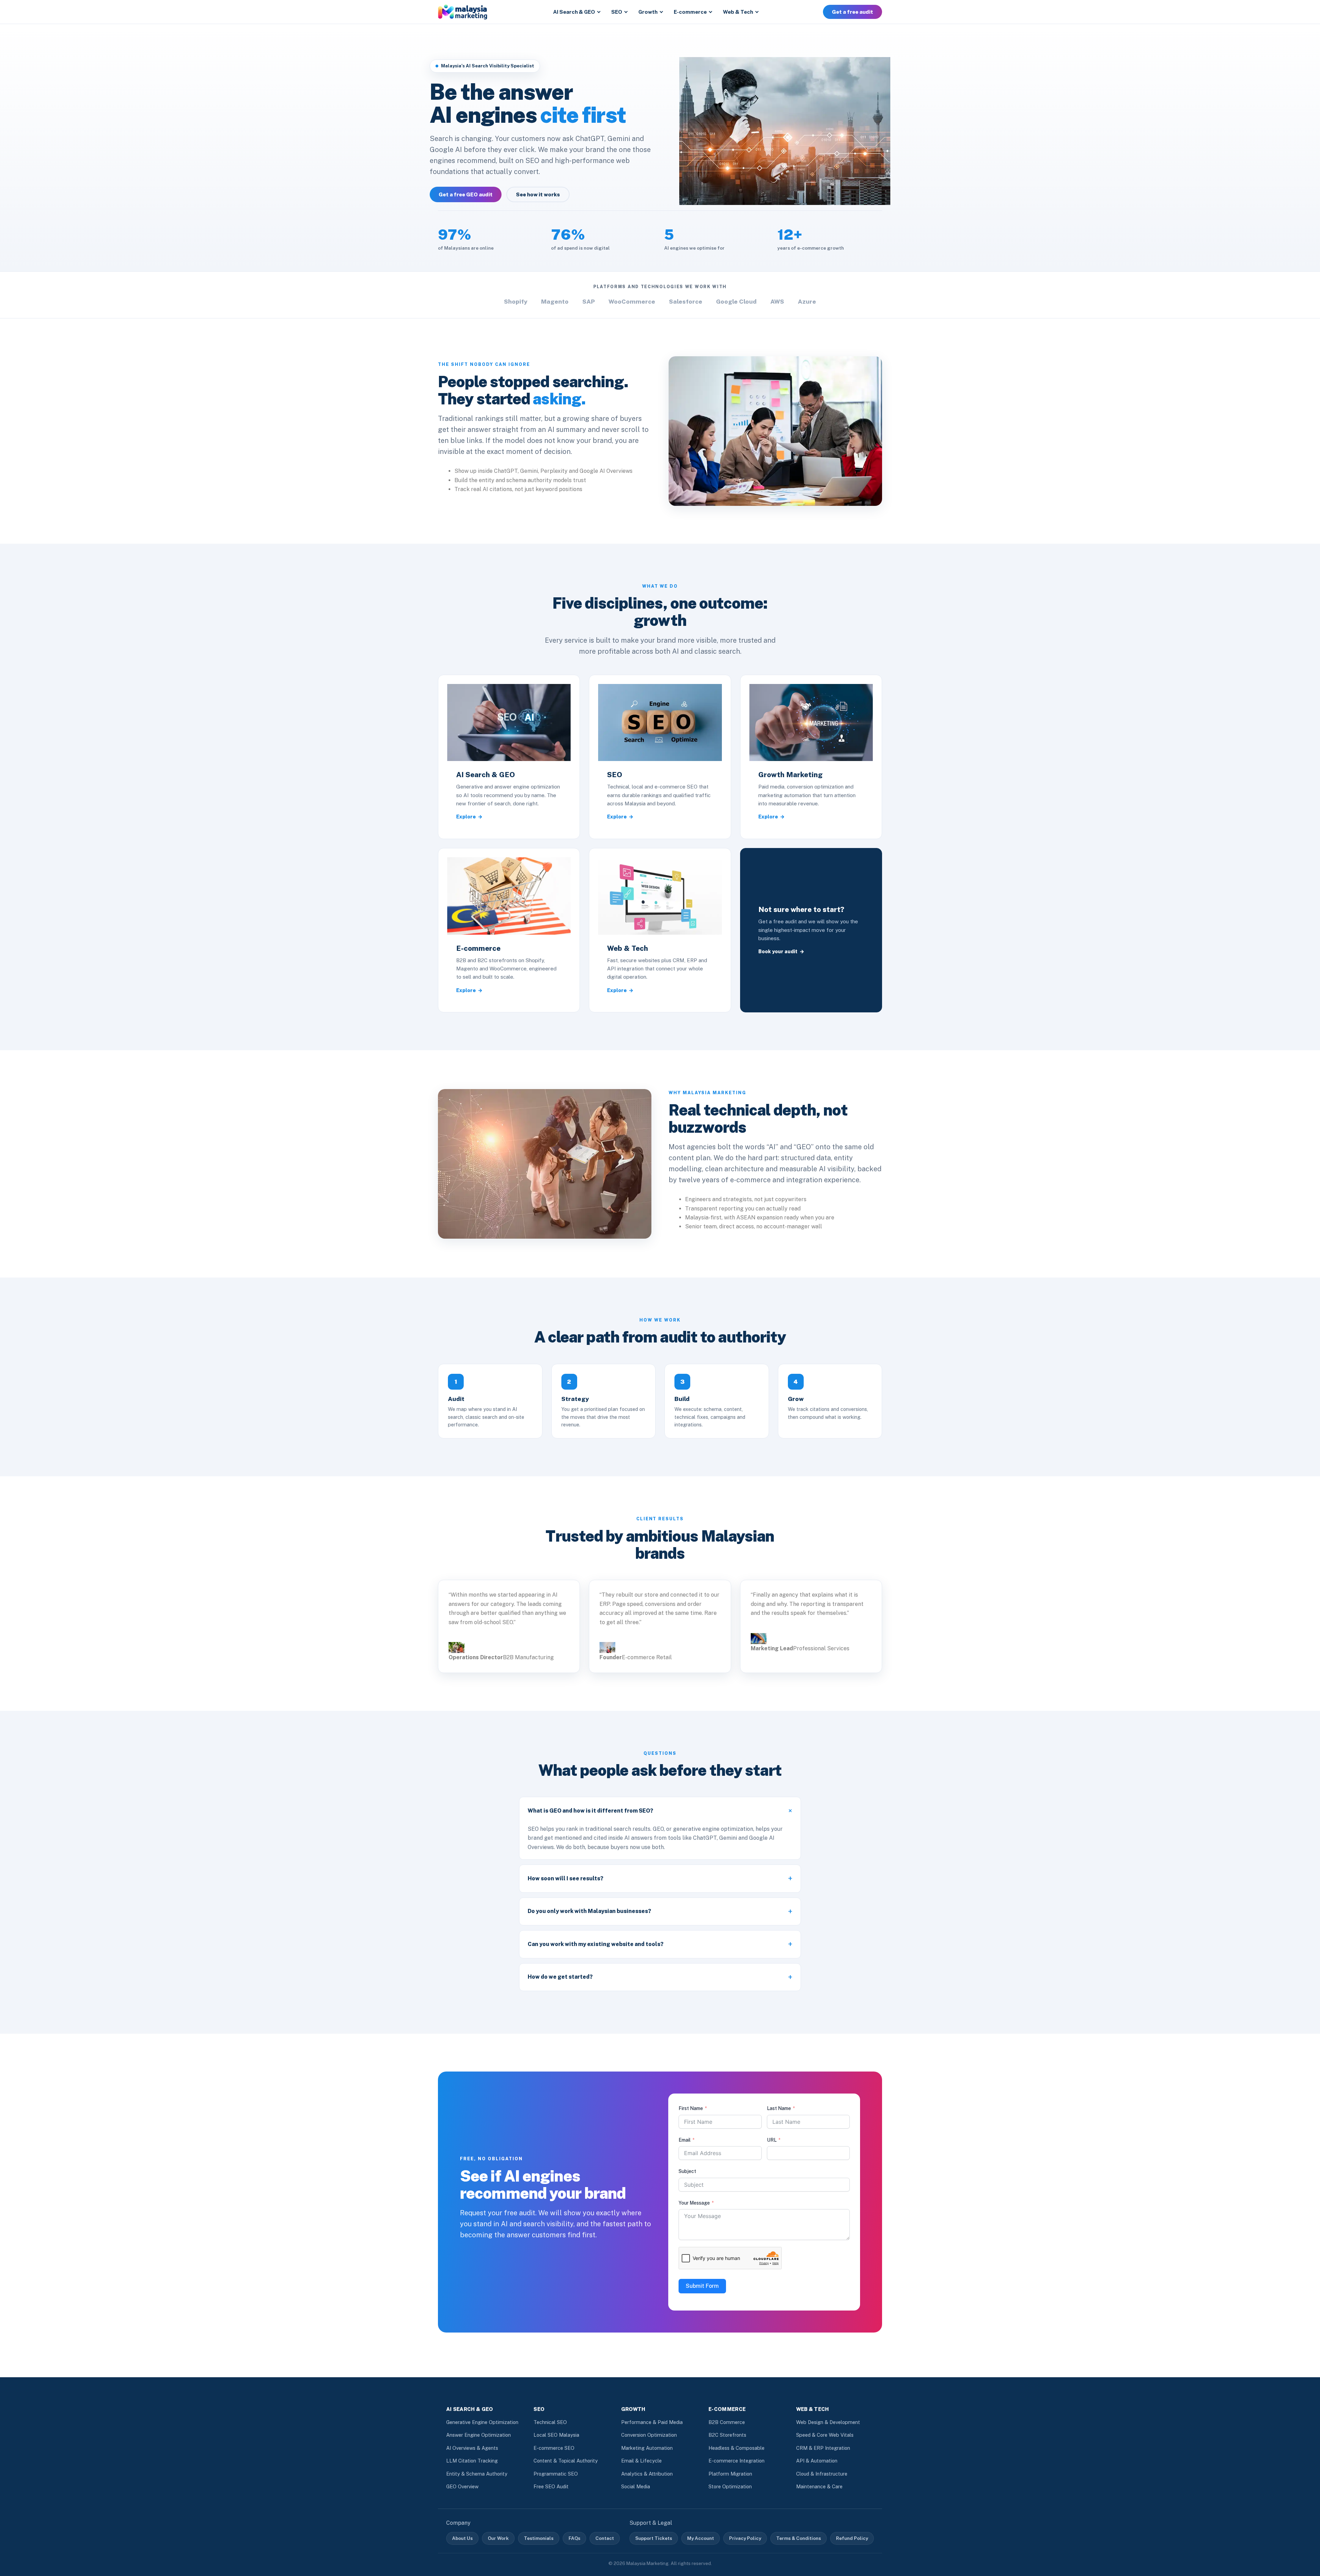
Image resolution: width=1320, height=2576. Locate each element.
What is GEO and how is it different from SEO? (590, 1811)
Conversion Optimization (649, 2435)
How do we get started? (560, 1977)
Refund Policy (852, 2538)
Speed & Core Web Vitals (825, 2435)
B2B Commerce (727, 2422)
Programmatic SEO (556, 2474)
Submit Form (702, 2286)
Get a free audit (852, 12)
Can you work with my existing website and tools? (596, 1944)
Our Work (498, 2538)
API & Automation (817, 2461)
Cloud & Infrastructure (822, 2474)
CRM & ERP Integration (823, 2448)
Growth (648, 12)
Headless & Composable (736, 2448)
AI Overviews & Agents (472, 2448)
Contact (605, 2538)
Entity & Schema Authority (477, 2474)
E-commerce (690, 12)
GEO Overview (462, 2486)
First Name (691, 2108)
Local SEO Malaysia (556, 2435)
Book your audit (778, 951)
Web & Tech (738, 12)
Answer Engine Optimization (478, 2435)
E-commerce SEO (554, 2448)
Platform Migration (730, 2474)
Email (685, 2140)
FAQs (574, 2538)
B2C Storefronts (727, 2435)
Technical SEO (550, 2422)
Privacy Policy (745, 2538)
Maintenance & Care (819, 2486)
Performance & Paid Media (652, 2422)
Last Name (779, 2108)
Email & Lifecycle (641, 2461)
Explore (466, 817)
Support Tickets (654, 2538)
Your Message (694, 2203)
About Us (462, 2538)
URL (772, 2140)
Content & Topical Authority (566, 2461)
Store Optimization (730, 2486)
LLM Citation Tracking (472, 2461)
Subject (687, 2171)
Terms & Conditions (799, 2538)
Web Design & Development (828, 2422)
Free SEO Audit (551, 2486)
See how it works (538, 194)
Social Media (636, 2486)
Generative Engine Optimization (482, 2422)
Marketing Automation (647, 2448)
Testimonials (539, 2538)
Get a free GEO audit (466, 194)
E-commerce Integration (736, 2461)
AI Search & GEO (574, 12)
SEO (617, 12)
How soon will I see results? (565, 1878)
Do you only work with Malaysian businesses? (589, 1911)
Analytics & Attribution (647, 2474)
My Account (701, 2538)
